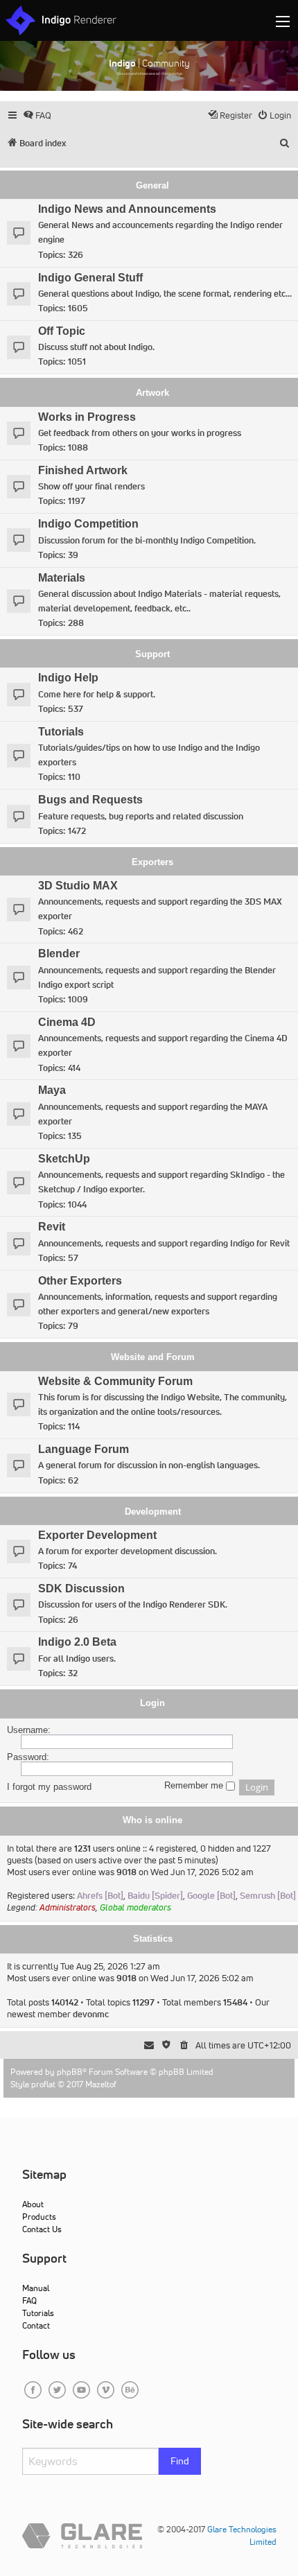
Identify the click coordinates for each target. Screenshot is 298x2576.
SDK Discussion (81, 1589)
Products (39, 2217)
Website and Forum (153, 1357)
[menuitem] (37, 115)
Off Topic (62, 331)
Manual (36, 2288)
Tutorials (61, 732)
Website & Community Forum (115, 1381)
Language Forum (84, 1449)
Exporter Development (97, 1535)
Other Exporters (80, 1281)
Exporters (152, 862)
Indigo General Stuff (90, 278)
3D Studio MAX (78, 886)
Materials (62, 578)
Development (153, 1512)
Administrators (68, 1907)
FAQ (29, 2300)
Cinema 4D (67, 1022)
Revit (52, 1227)
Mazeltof (101, 2084)
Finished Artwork (83, 470)
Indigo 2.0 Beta (77, 1642)
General (152, 185)
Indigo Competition (88, 524)
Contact (36, 2325)
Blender (59, 954)
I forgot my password (49, 1787)
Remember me (195, 1786)
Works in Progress (87, 417)
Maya (52, 1090)
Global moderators (135, 1907)
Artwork (152, 393)
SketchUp (64, 1159)
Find (180, 2461)
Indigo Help (68, 678)
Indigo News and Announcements (127, 209)
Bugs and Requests (90, 800)
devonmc (91, 2014)
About (33, 2204)
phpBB (70, 2072)
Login (152, 1703)
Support (152, 654)
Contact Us (42, 2229)
